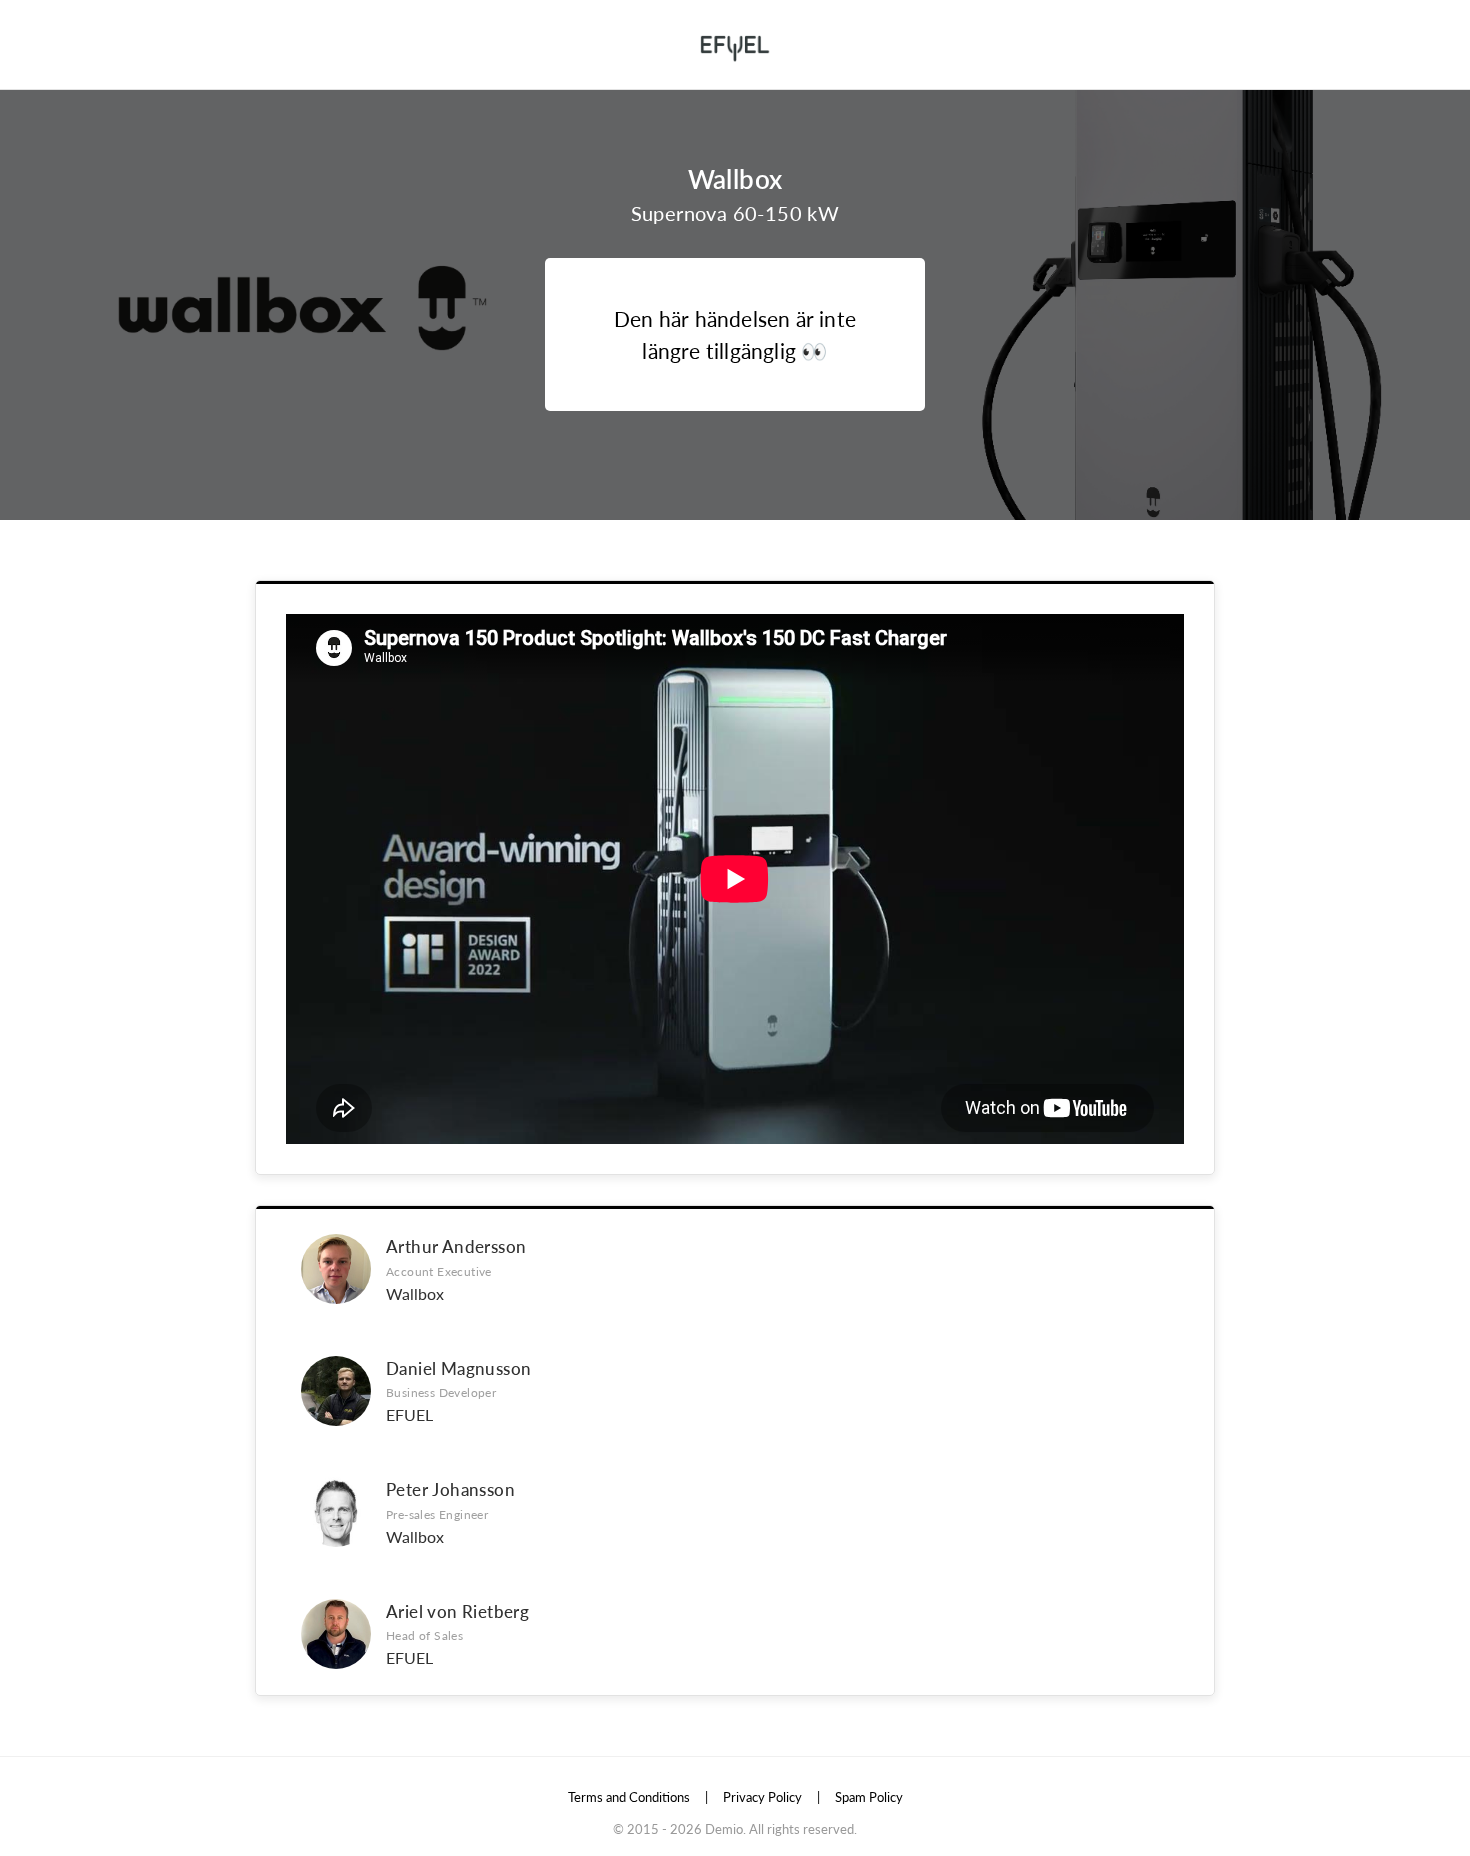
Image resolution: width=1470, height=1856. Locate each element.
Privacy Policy (762, 1796)
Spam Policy (869, 1796)
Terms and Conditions (629, 1796)
